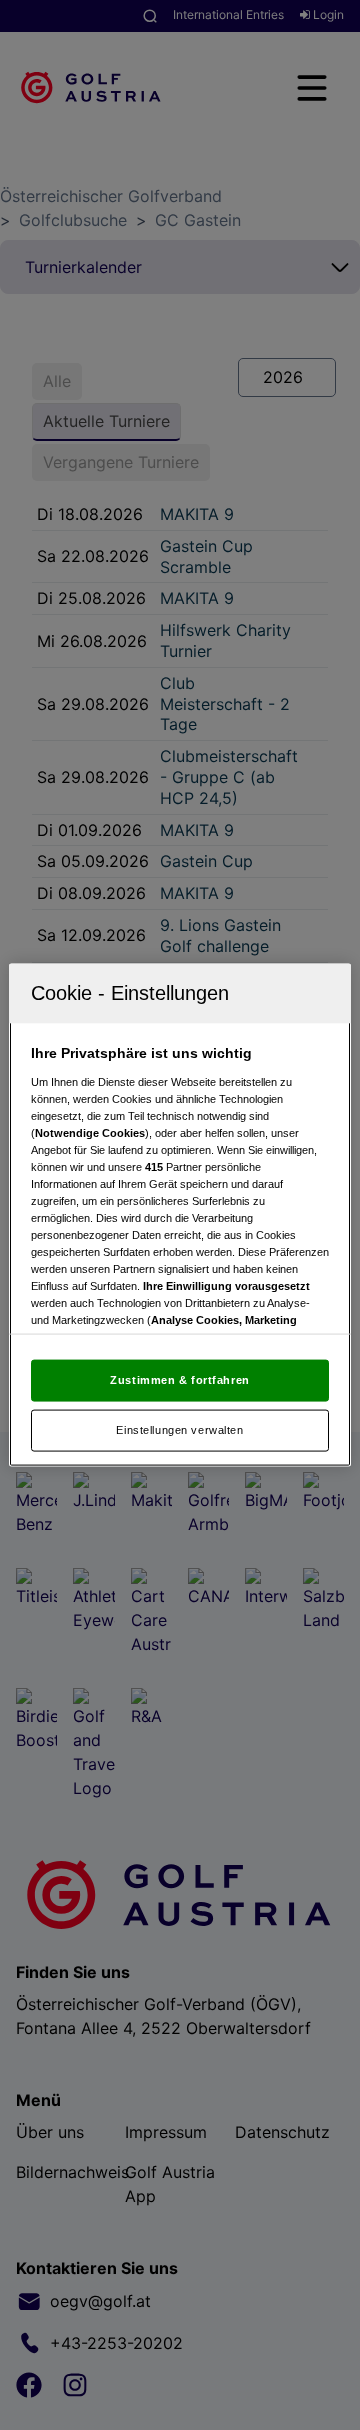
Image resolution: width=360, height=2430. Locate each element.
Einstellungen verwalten (179, 1430)
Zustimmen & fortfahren (180, 1380)
